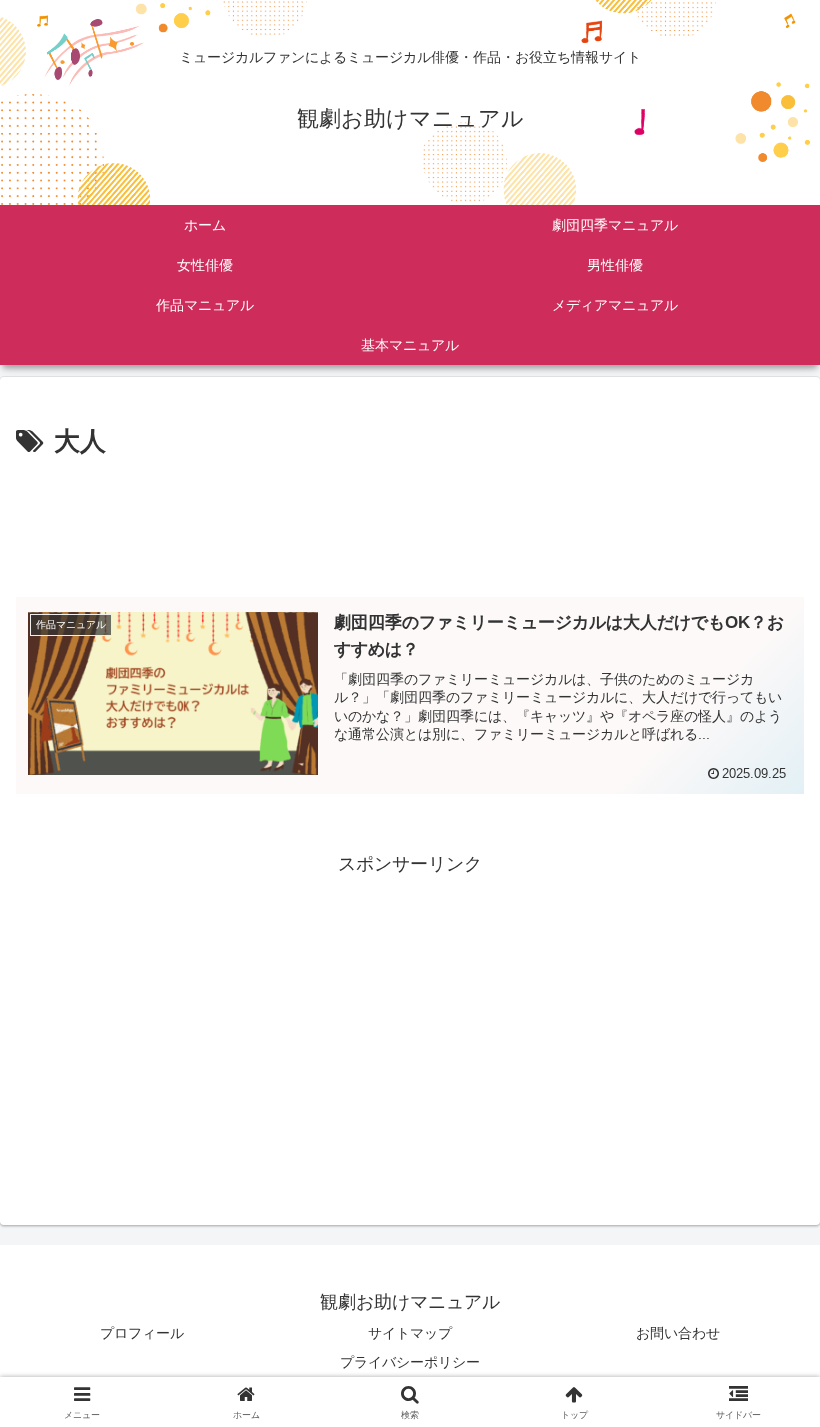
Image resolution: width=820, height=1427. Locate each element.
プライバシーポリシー (410, 1362)
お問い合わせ (678, 1333)
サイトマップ (410, 1333)
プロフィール (142, 1333)
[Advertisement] (410, 520)
